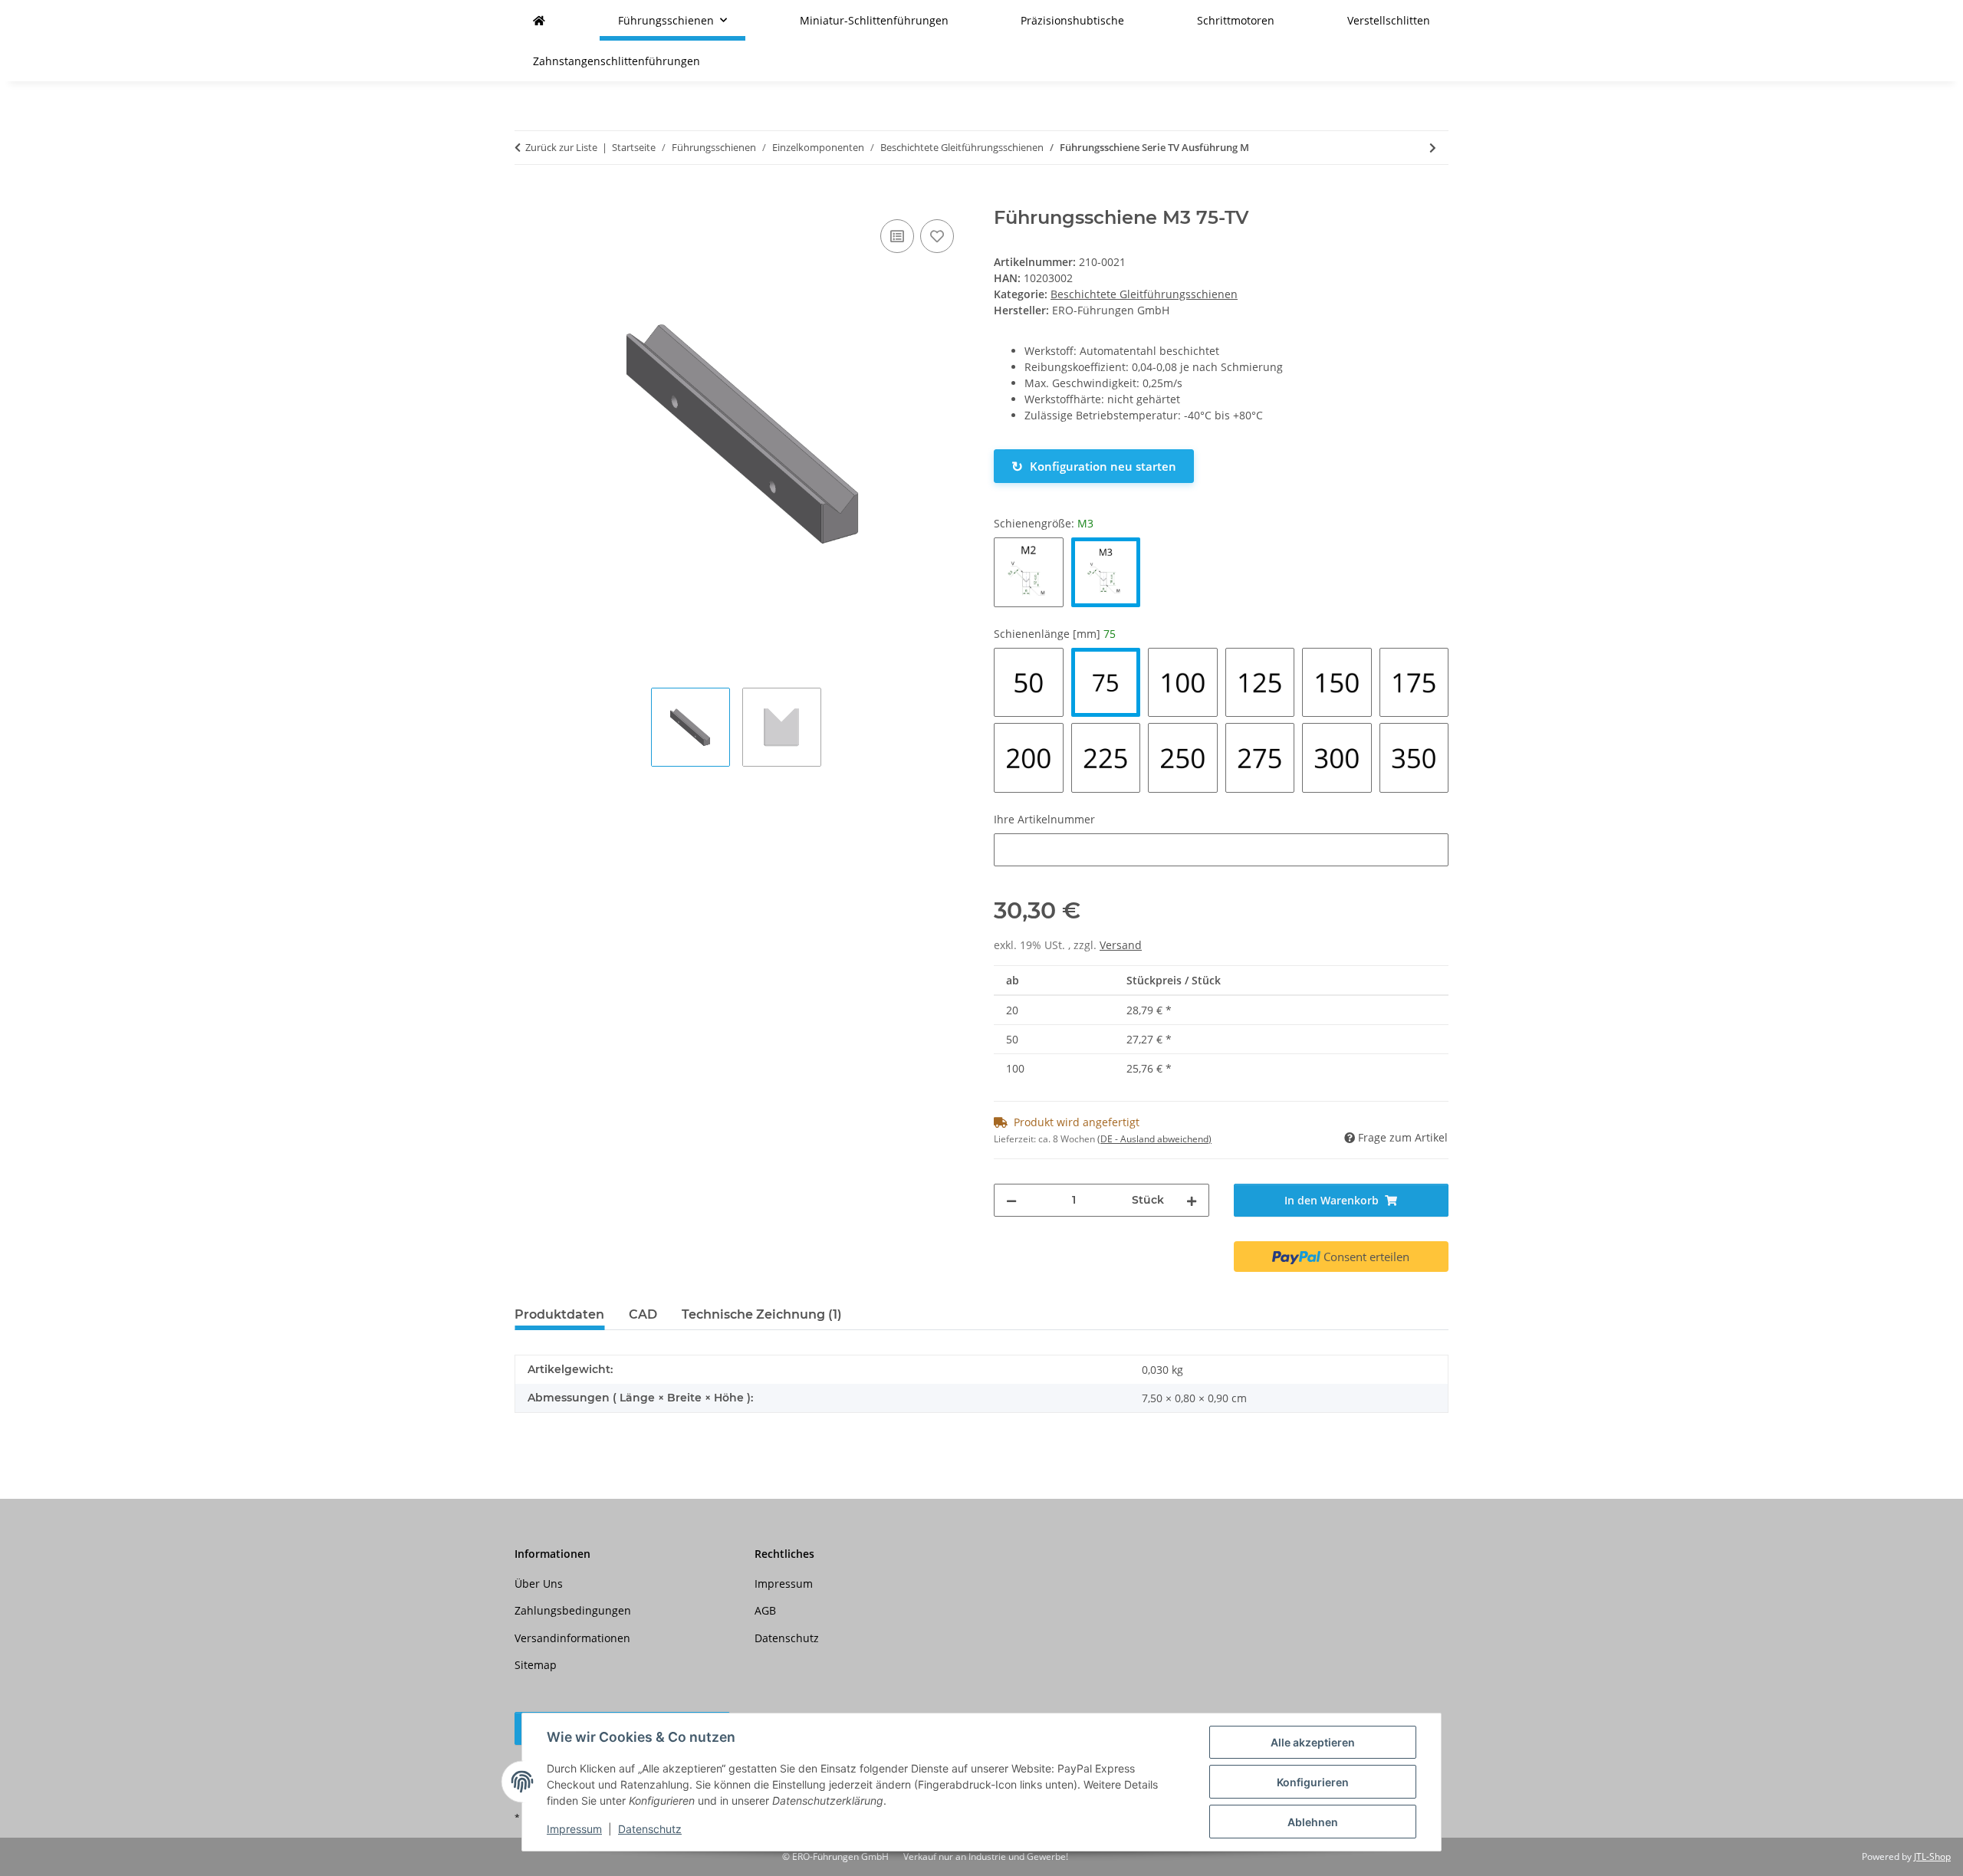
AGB (765, 1610)
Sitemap (536, 1665)
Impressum (574, 1829)
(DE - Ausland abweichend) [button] (1154, 1139)
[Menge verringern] (1011, 1200)
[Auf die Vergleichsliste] (897, 236)
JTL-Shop (1932, 1856)
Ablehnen (1313, 1822)
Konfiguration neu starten (1094, 466)
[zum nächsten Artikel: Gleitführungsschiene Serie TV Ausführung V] (1433, 148)
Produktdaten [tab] (559, 1314)
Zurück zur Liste (561, 147)
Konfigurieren (1313, 1782)
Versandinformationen (572, 1638)
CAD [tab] (643, 1314)
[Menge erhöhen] (1192, 1200)
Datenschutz (650, 1829)
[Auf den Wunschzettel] (937, 236)
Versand (1121, 945)
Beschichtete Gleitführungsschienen (1144, 294)
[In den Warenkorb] (527, 199)
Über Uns (539, 1584)
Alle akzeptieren (1313, 1742)
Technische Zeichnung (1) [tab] (762, 1314)
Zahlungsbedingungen (573, 1610)
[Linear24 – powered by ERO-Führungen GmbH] (539, 20)
